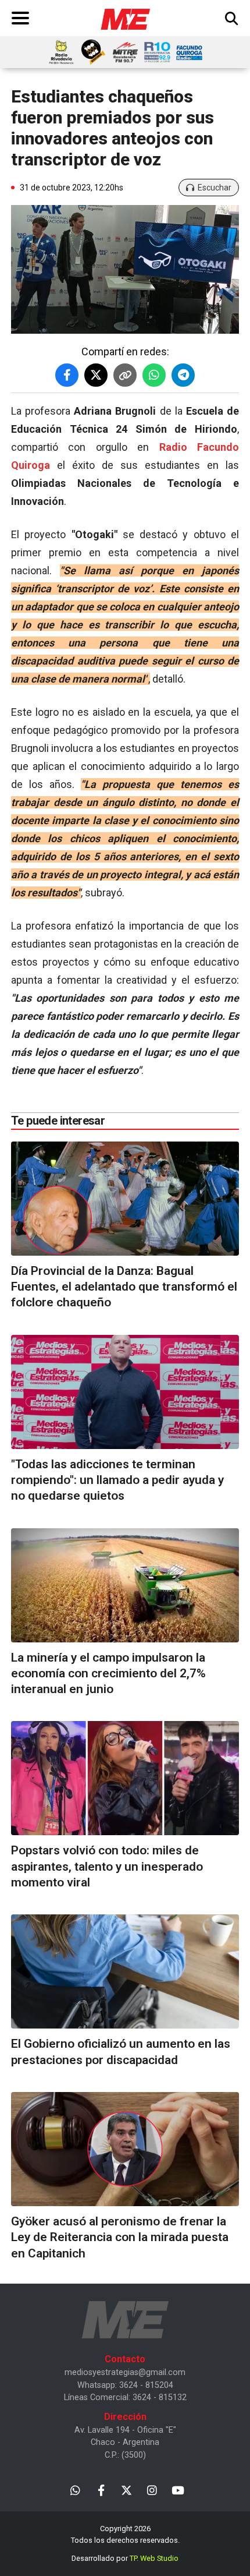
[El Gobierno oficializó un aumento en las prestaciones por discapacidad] (125, 1971)
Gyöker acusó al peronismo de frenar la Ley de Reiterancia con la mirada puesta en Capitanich (120, 2237)
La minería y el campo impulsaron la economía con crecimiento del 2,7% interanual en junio (108, 1674)
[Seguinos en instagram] (152, 2490)
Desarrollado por (125, 2558)
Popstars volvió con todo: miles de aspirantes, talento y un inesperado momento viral (107, 1866)
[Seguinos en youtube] (178, 2490)
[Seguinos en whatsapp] (75, 2490)
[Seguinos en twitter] (126, 2490)
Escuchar (215, 188)
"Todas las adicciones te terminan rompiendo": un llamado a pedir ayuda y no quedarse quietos (117, 1480)
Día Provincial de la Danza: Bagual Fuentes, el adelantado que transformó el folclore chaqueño (124, 1287)
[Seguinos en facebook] (101, 2490)
